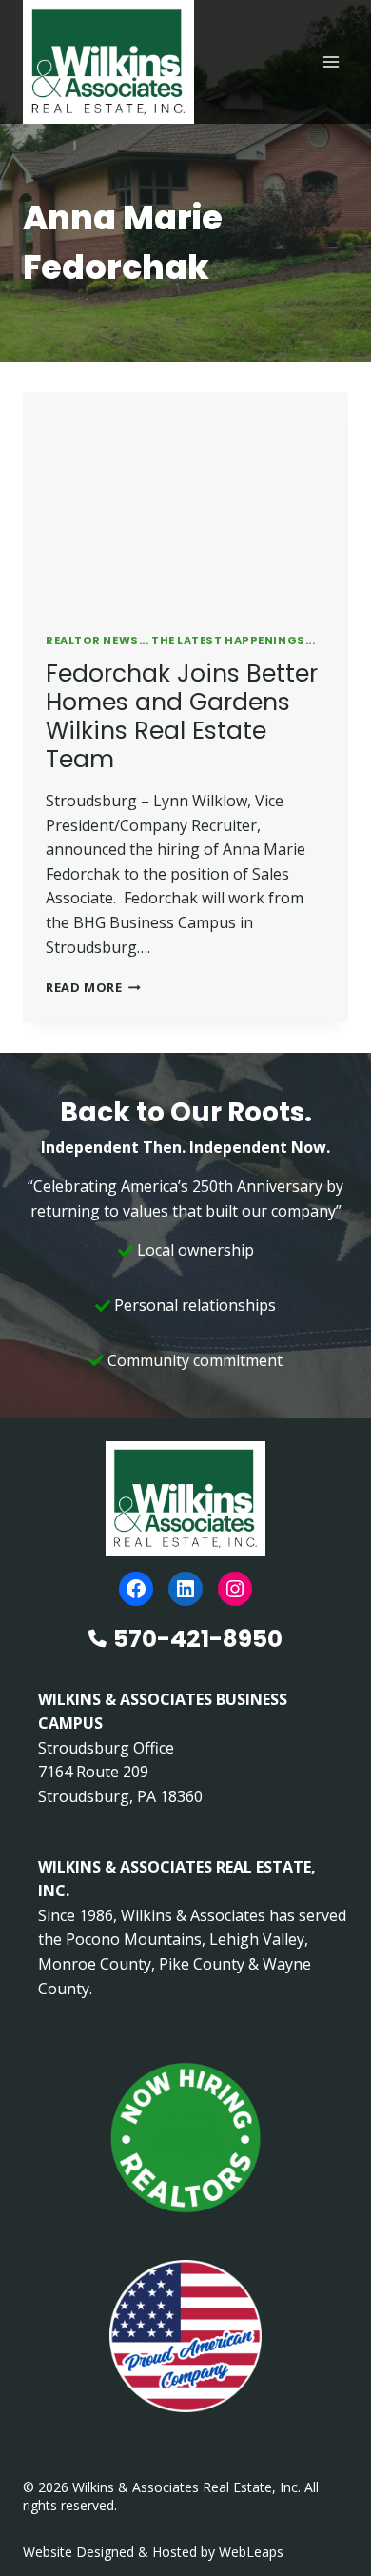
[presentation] (185, 501)
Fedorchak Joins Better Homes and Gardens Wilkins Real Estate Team (182, 716)
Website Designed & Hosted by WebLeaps (153, 2552)
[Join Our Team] (185, 2138)
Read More (93, 987)
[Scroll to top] (326, 2521)
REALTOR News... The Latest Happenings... (180, 640)
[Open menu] (331, 61)
